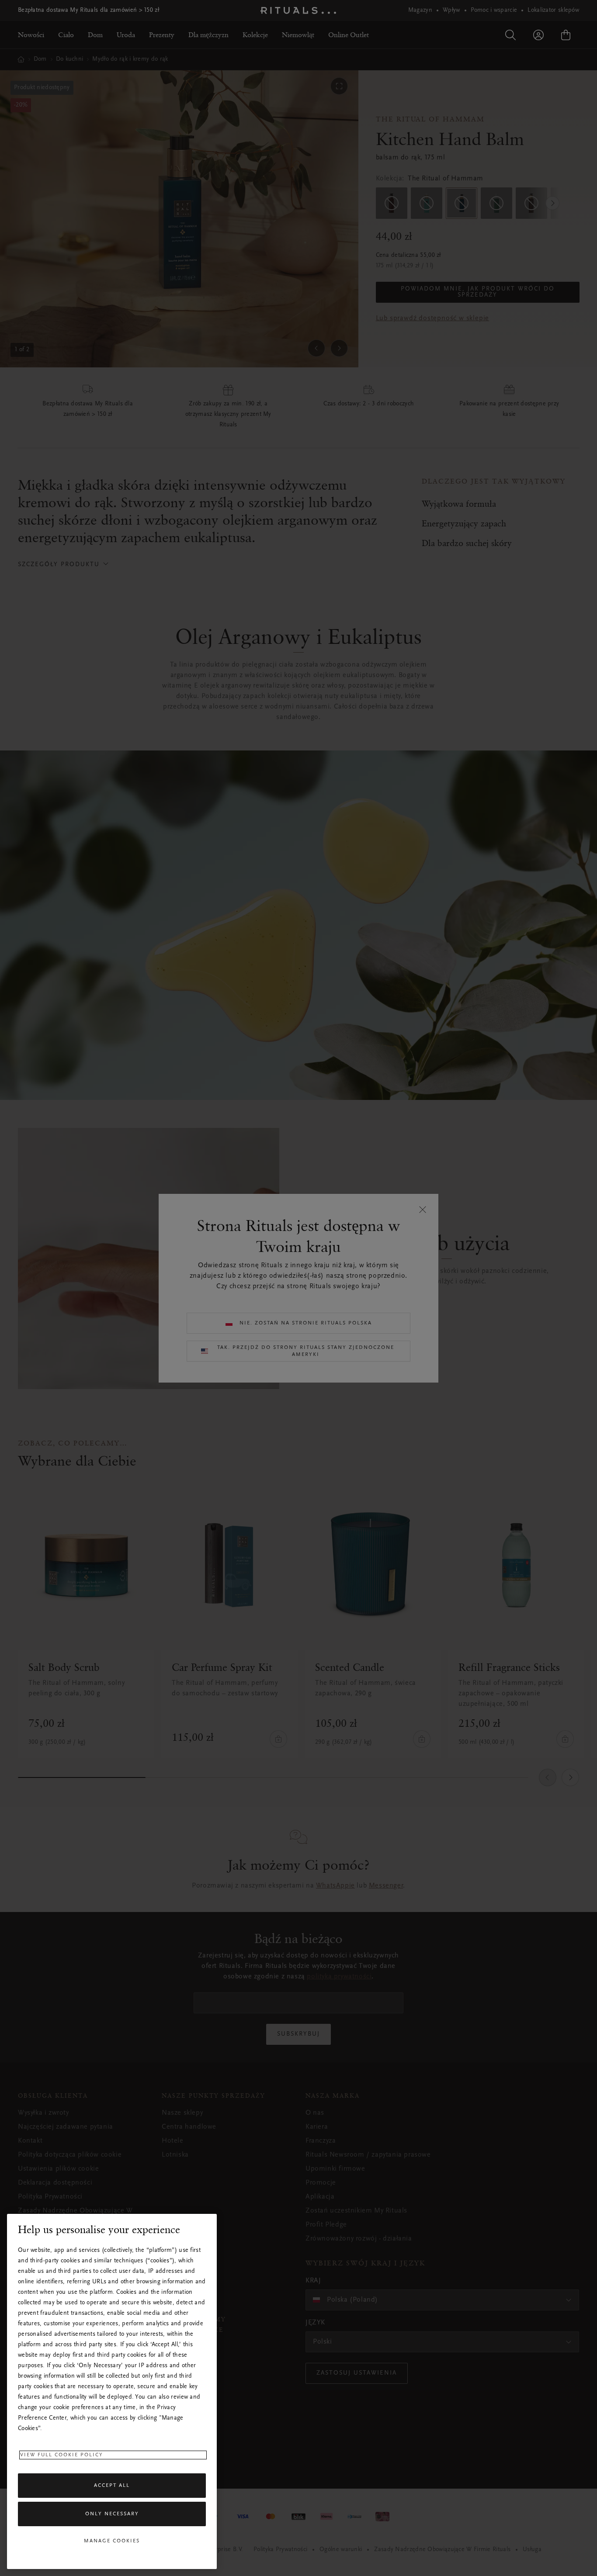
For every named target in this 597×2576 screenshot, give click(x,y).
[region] (112, 2391)
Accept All (112, 2486)
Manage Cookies (112, 2541)
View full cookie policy (62, 2455)
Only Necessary (112, 2514)
